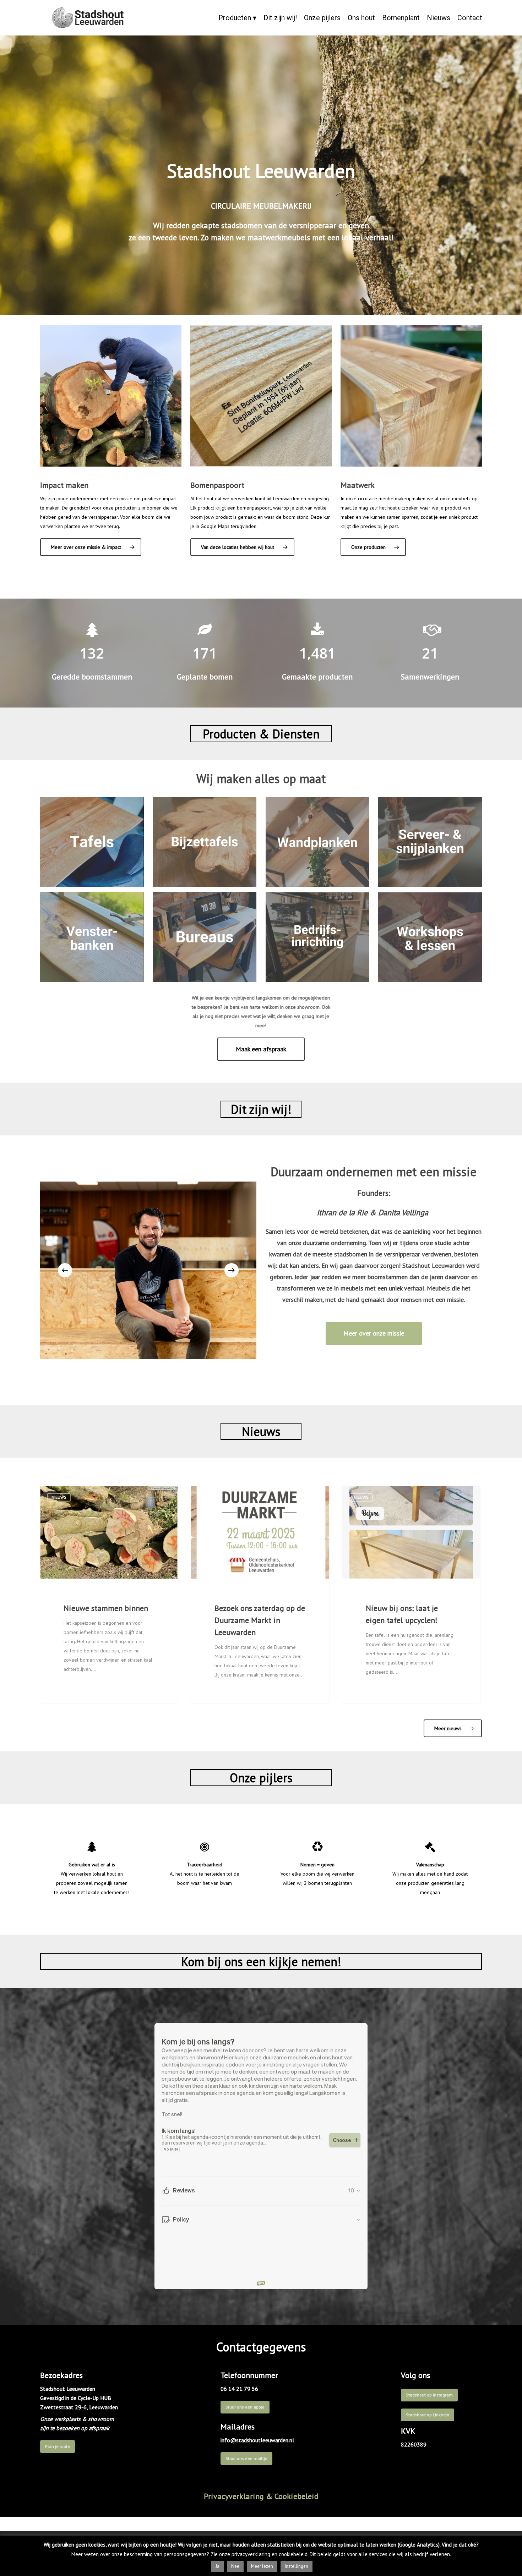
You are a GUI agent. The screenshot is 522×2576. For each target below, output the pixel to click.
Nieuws (439, 18)
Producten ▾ (237, 18)
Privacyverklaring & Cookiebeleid (261, 2496)
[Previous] (65, 1270)
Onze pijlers (322, 18)
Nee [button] (235, 2566)
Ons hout (361, 18)
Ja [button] (217, 2566)
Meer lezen (262, 2566)
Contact (470, 18)
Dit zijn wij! (280, 18)
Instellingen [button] (297, 2566)
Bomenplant (401, 18)
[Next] (232, 1270)
